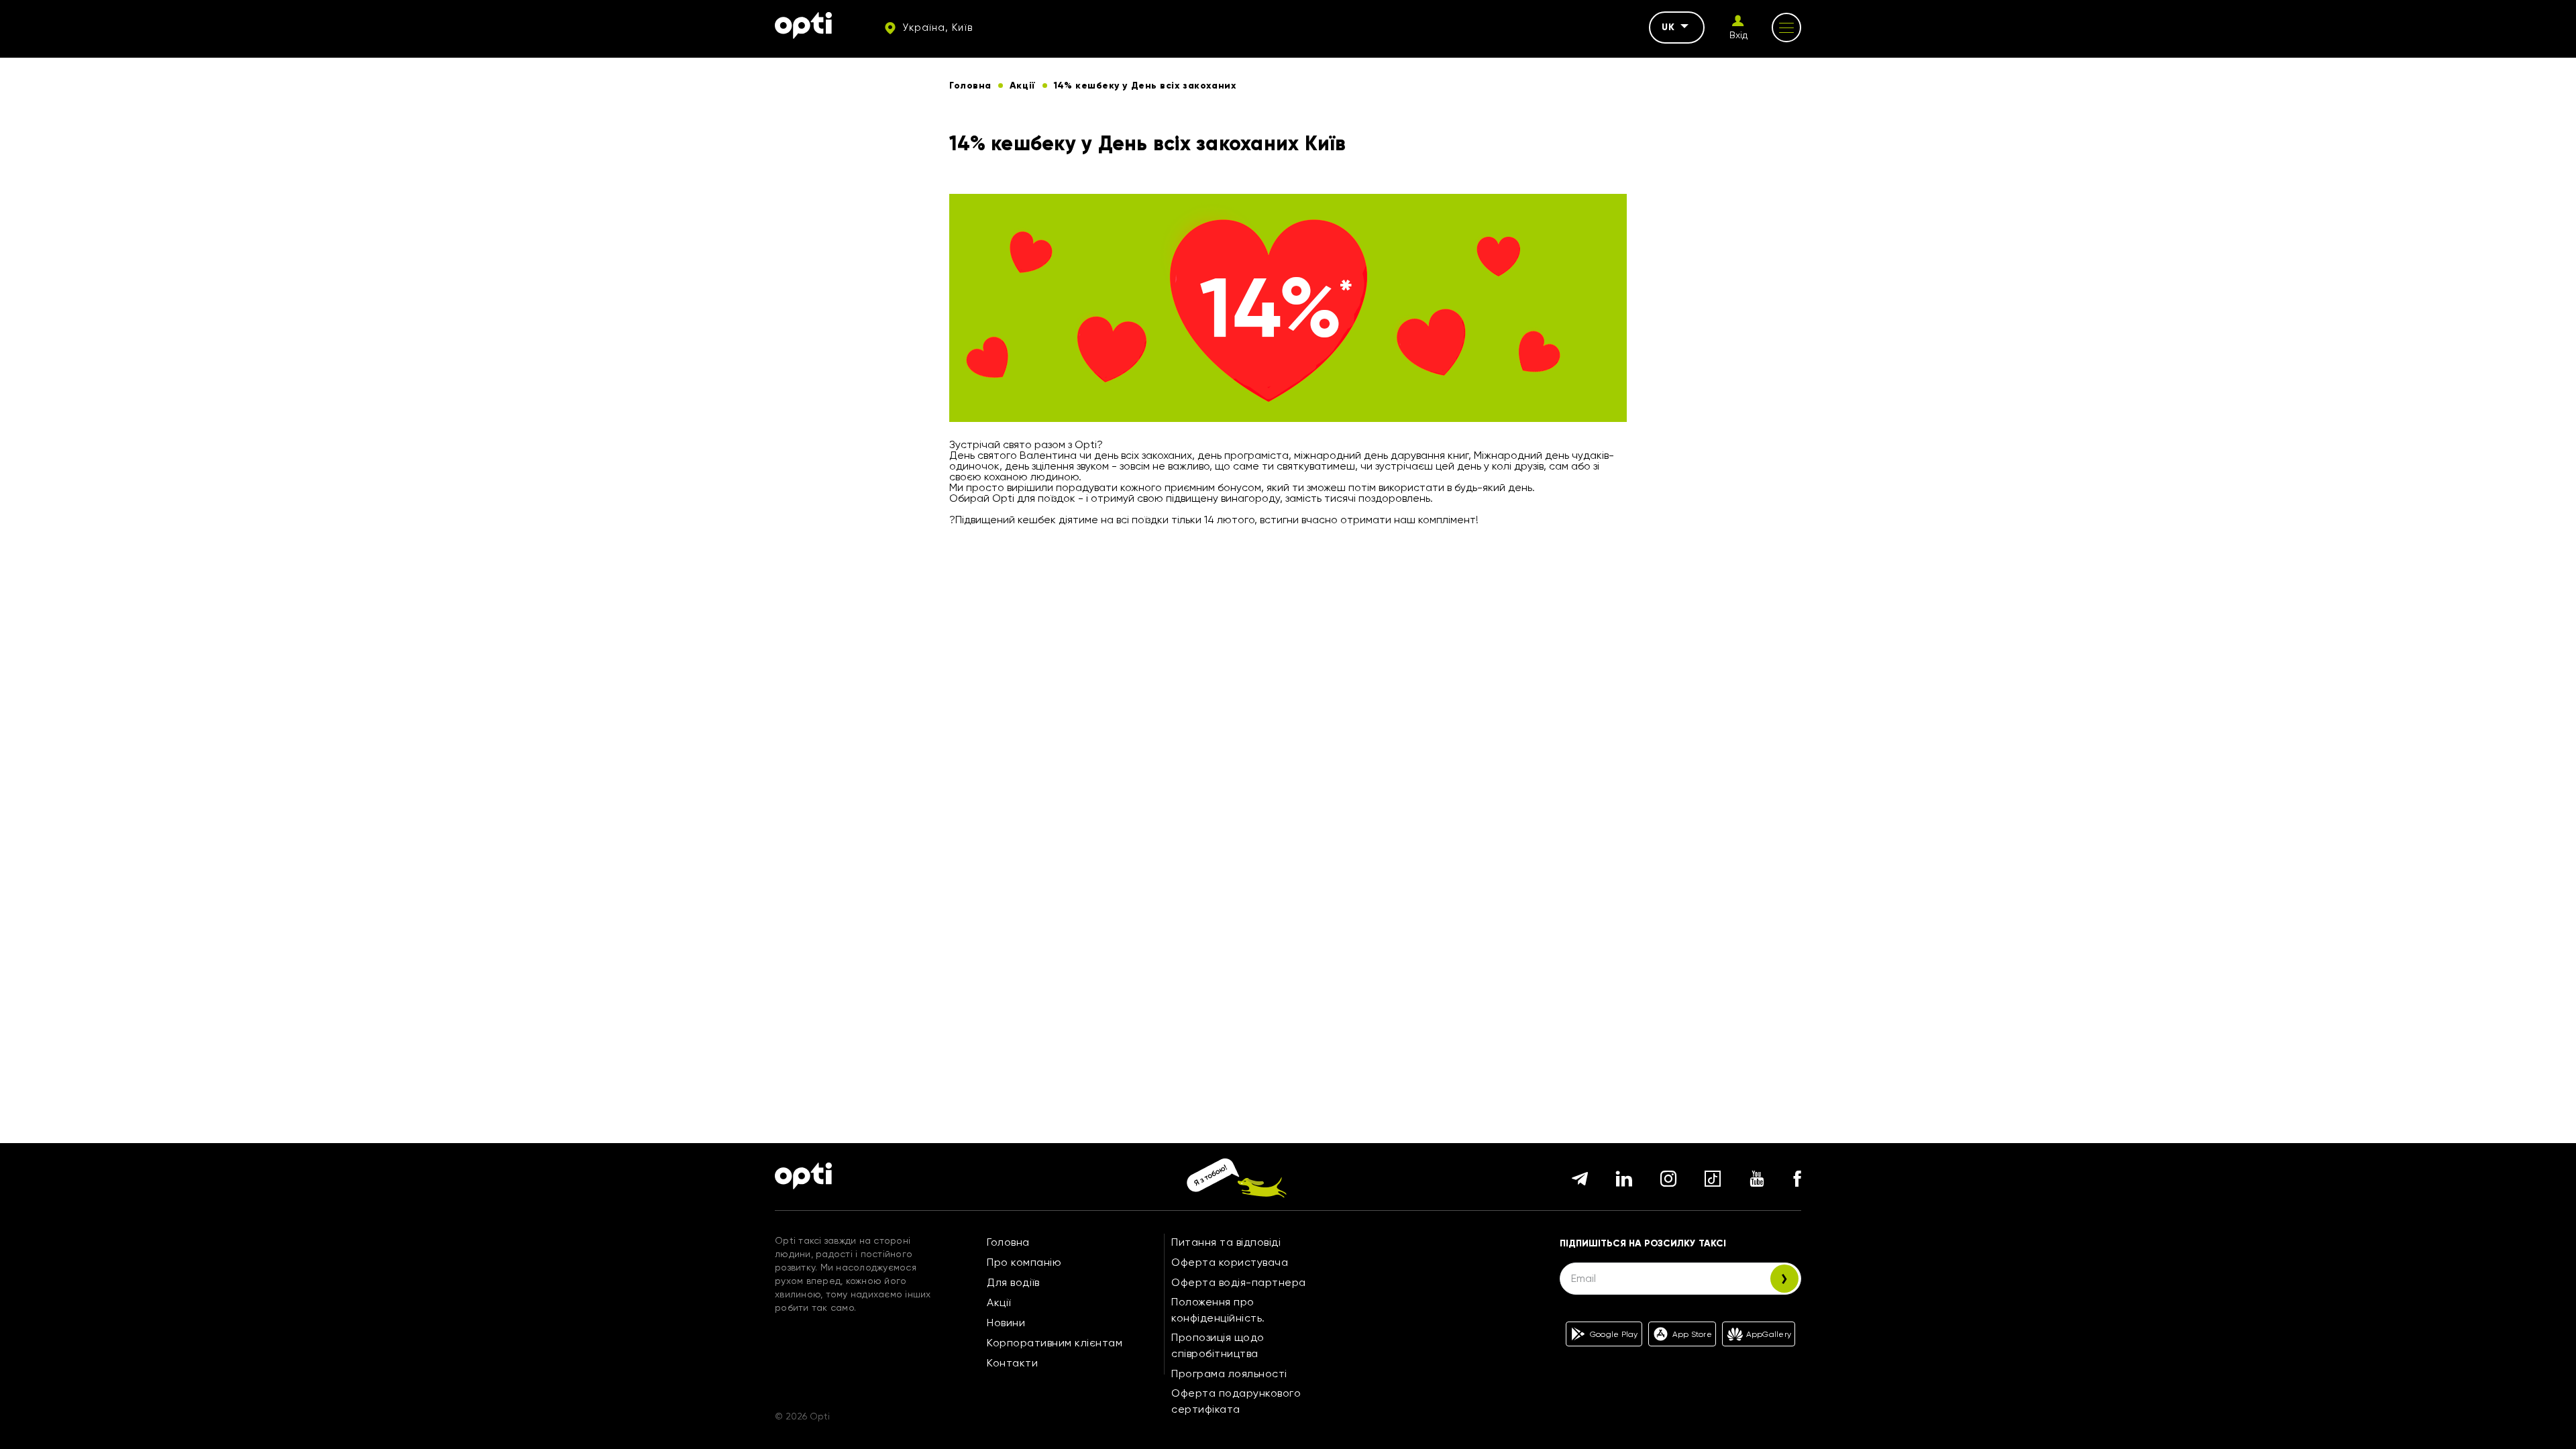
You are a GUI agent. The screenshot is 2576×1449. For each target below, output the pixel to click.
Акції (999, 1302)
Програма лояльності (1229, 1374)
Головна (1008, 1242)
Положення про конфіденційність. (1218, 1310)
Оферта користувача (1230, 1262)
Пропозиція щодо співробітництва (1218, 1345)
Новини (1006, 1323)
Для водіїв (1013, 1282)
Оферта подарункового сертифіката (1236, 1401)
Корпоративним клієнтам (1055, 1343)
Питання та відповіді (1226, 1242)
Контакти (1012, 1363)
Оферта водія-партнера (1239, 1282)
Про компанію (1024, 1262)
